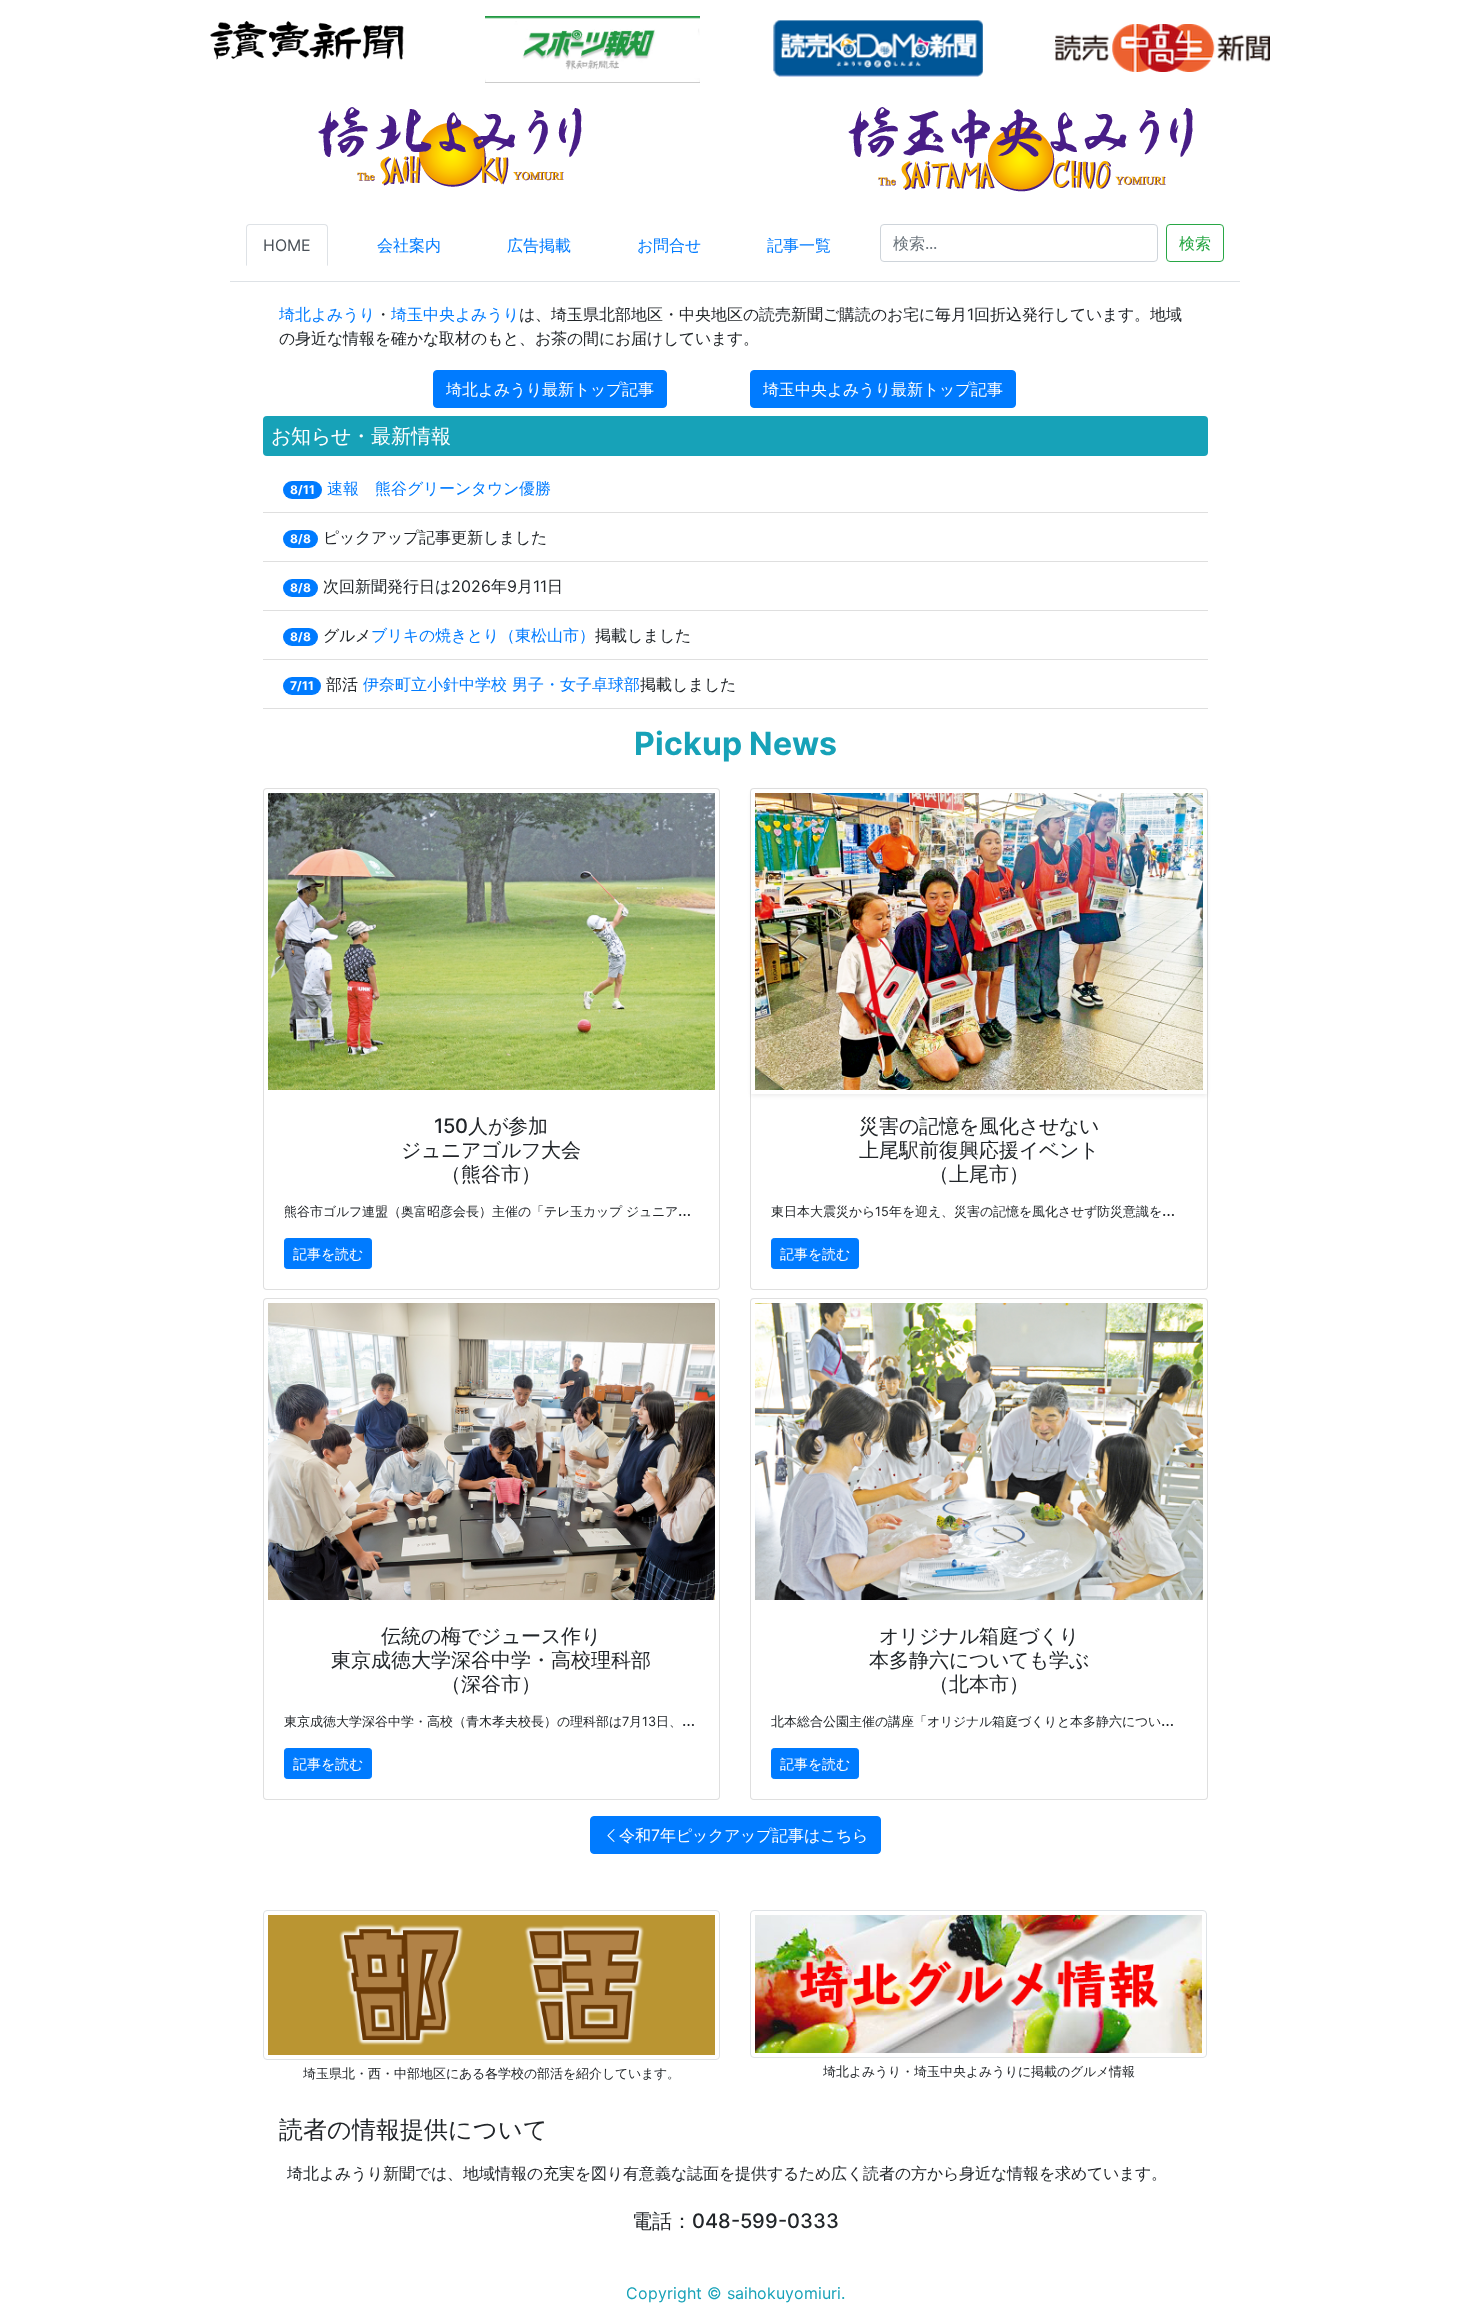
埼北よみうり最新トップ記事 (550, 389)
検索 (1195, 243)
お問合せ (669, 245)
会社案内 (409, 245)
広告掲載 (539, 245)
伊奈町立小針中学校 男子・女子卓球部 (501, 684)
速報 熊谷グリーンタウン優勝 (439, 488)
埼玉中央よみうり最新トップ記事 (883, 389)
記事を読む (328, 1253)
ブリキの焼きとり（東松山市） (483, 635)
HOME (287, 245)
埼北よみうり (327, 314)
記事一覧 (799, 245)
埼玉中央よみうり (455, 314)
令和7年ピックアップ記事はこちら (743, 1835)
